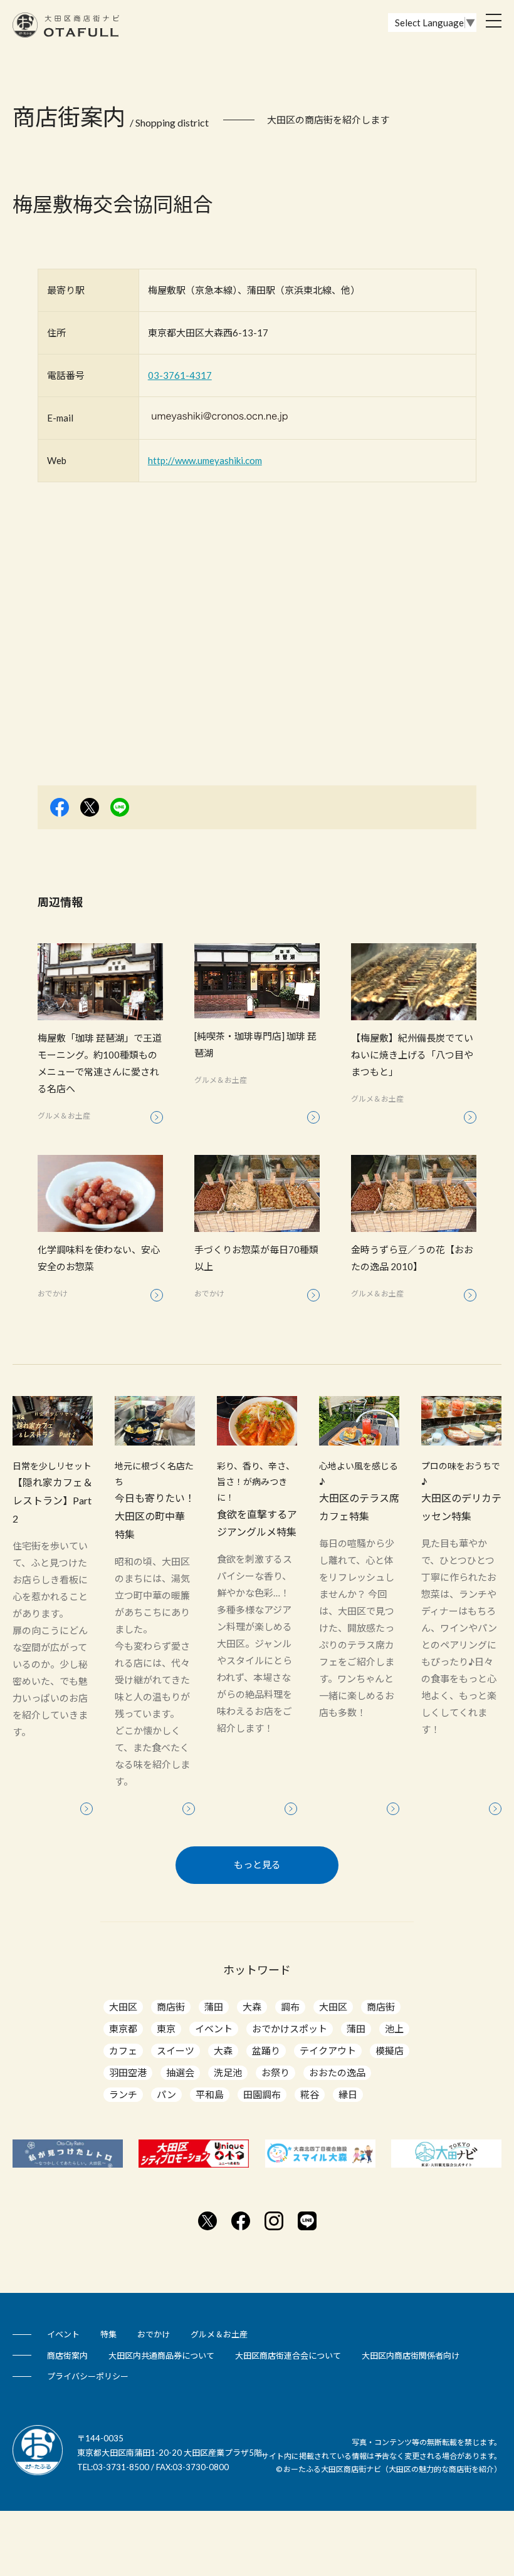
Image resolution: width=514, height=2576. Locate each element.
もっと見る (257, 1865)
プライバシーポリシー (88, 2376)
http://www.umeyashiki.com (205, 460)
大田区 (123, 2007)
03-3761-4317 (180, 375)
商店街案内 (67, 2356)
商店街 (171, 2007)
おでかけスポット (290, 2029)
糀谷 (310, 2094)
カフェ (123, 2051)
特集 (108, 2334)
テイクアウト (328, 2051)
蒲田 (214, 2007)
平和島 (210, 2094)
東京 (166, 2029)
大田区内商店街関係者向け (411, 2356)
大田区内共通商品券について (161, 2356)
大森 (252, 2007)
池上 (394, 2029)
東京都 (123, 2029)
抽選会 (180, 2072)
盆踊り (266, 2051)
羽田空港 (128, 2072)
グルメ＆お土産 (219, 2334)
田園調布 (262, 2094)
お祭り (275, 2072)
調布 (290, 2007)
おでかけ (154, 2334)
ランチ (123, 2094)
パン (166, 2094)
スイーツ (176, 2051)
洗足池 (228, 2072)
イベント (214, 2029)
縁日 (348, 2094)
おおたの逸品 (337, 2072)
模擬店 (390, 2051)
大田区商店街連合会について (288, 2356)
